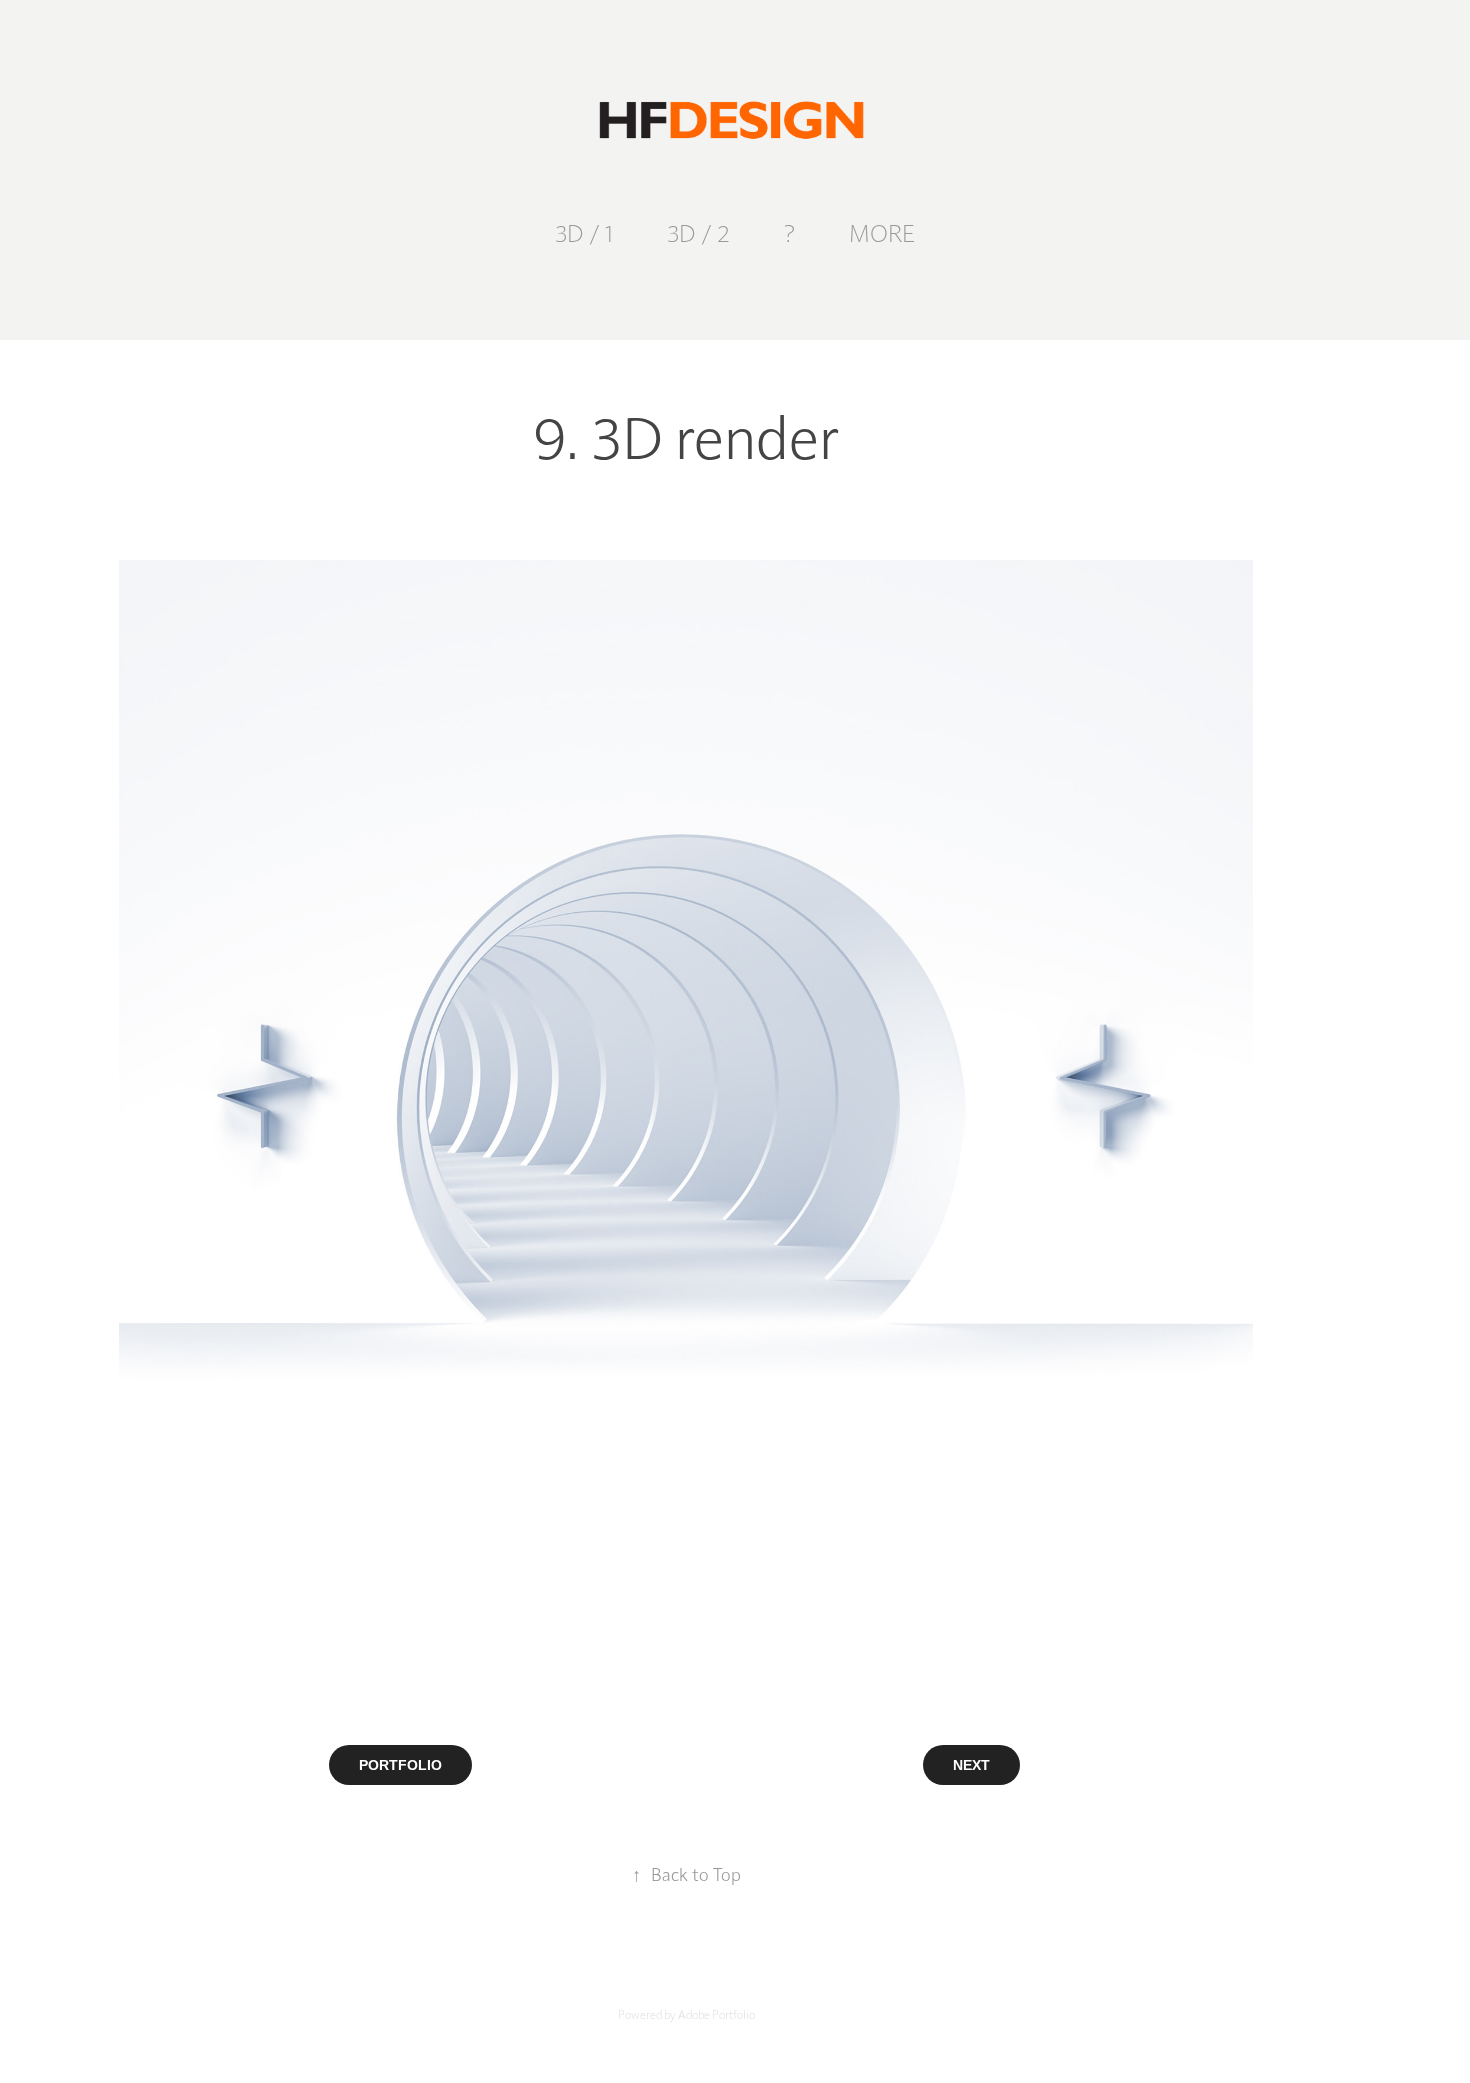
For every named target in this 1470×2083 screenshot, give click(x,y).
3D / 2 (698, 232)
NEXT (971, 1765)
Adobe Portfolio (716, 2014)
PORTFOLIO (400, 1765)
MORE (882, 232)
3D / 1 (584, 232)
